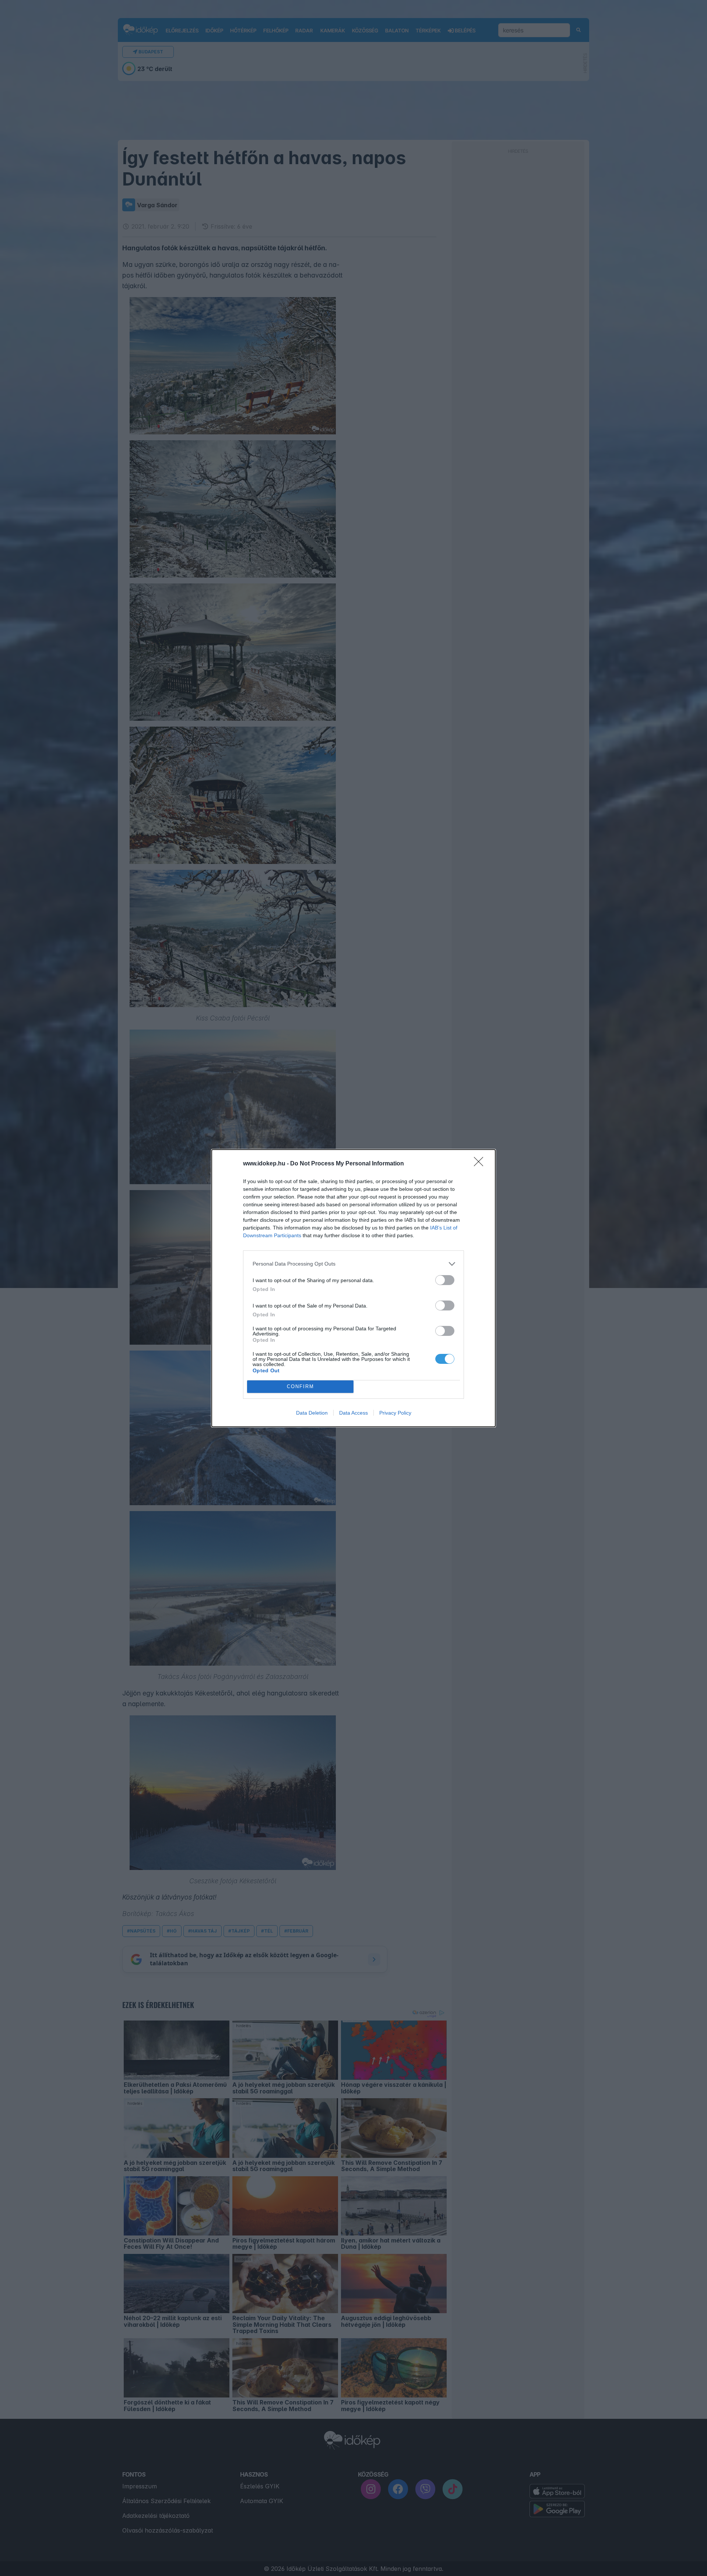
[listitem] (353, 1264)
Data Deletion (312, 1413)
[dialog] (353, 1288)
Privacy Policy (395, 1413)
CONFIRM (300, 1386)
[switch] (445, 1280)
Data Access (353, 1413)
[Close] (481, 1164)
